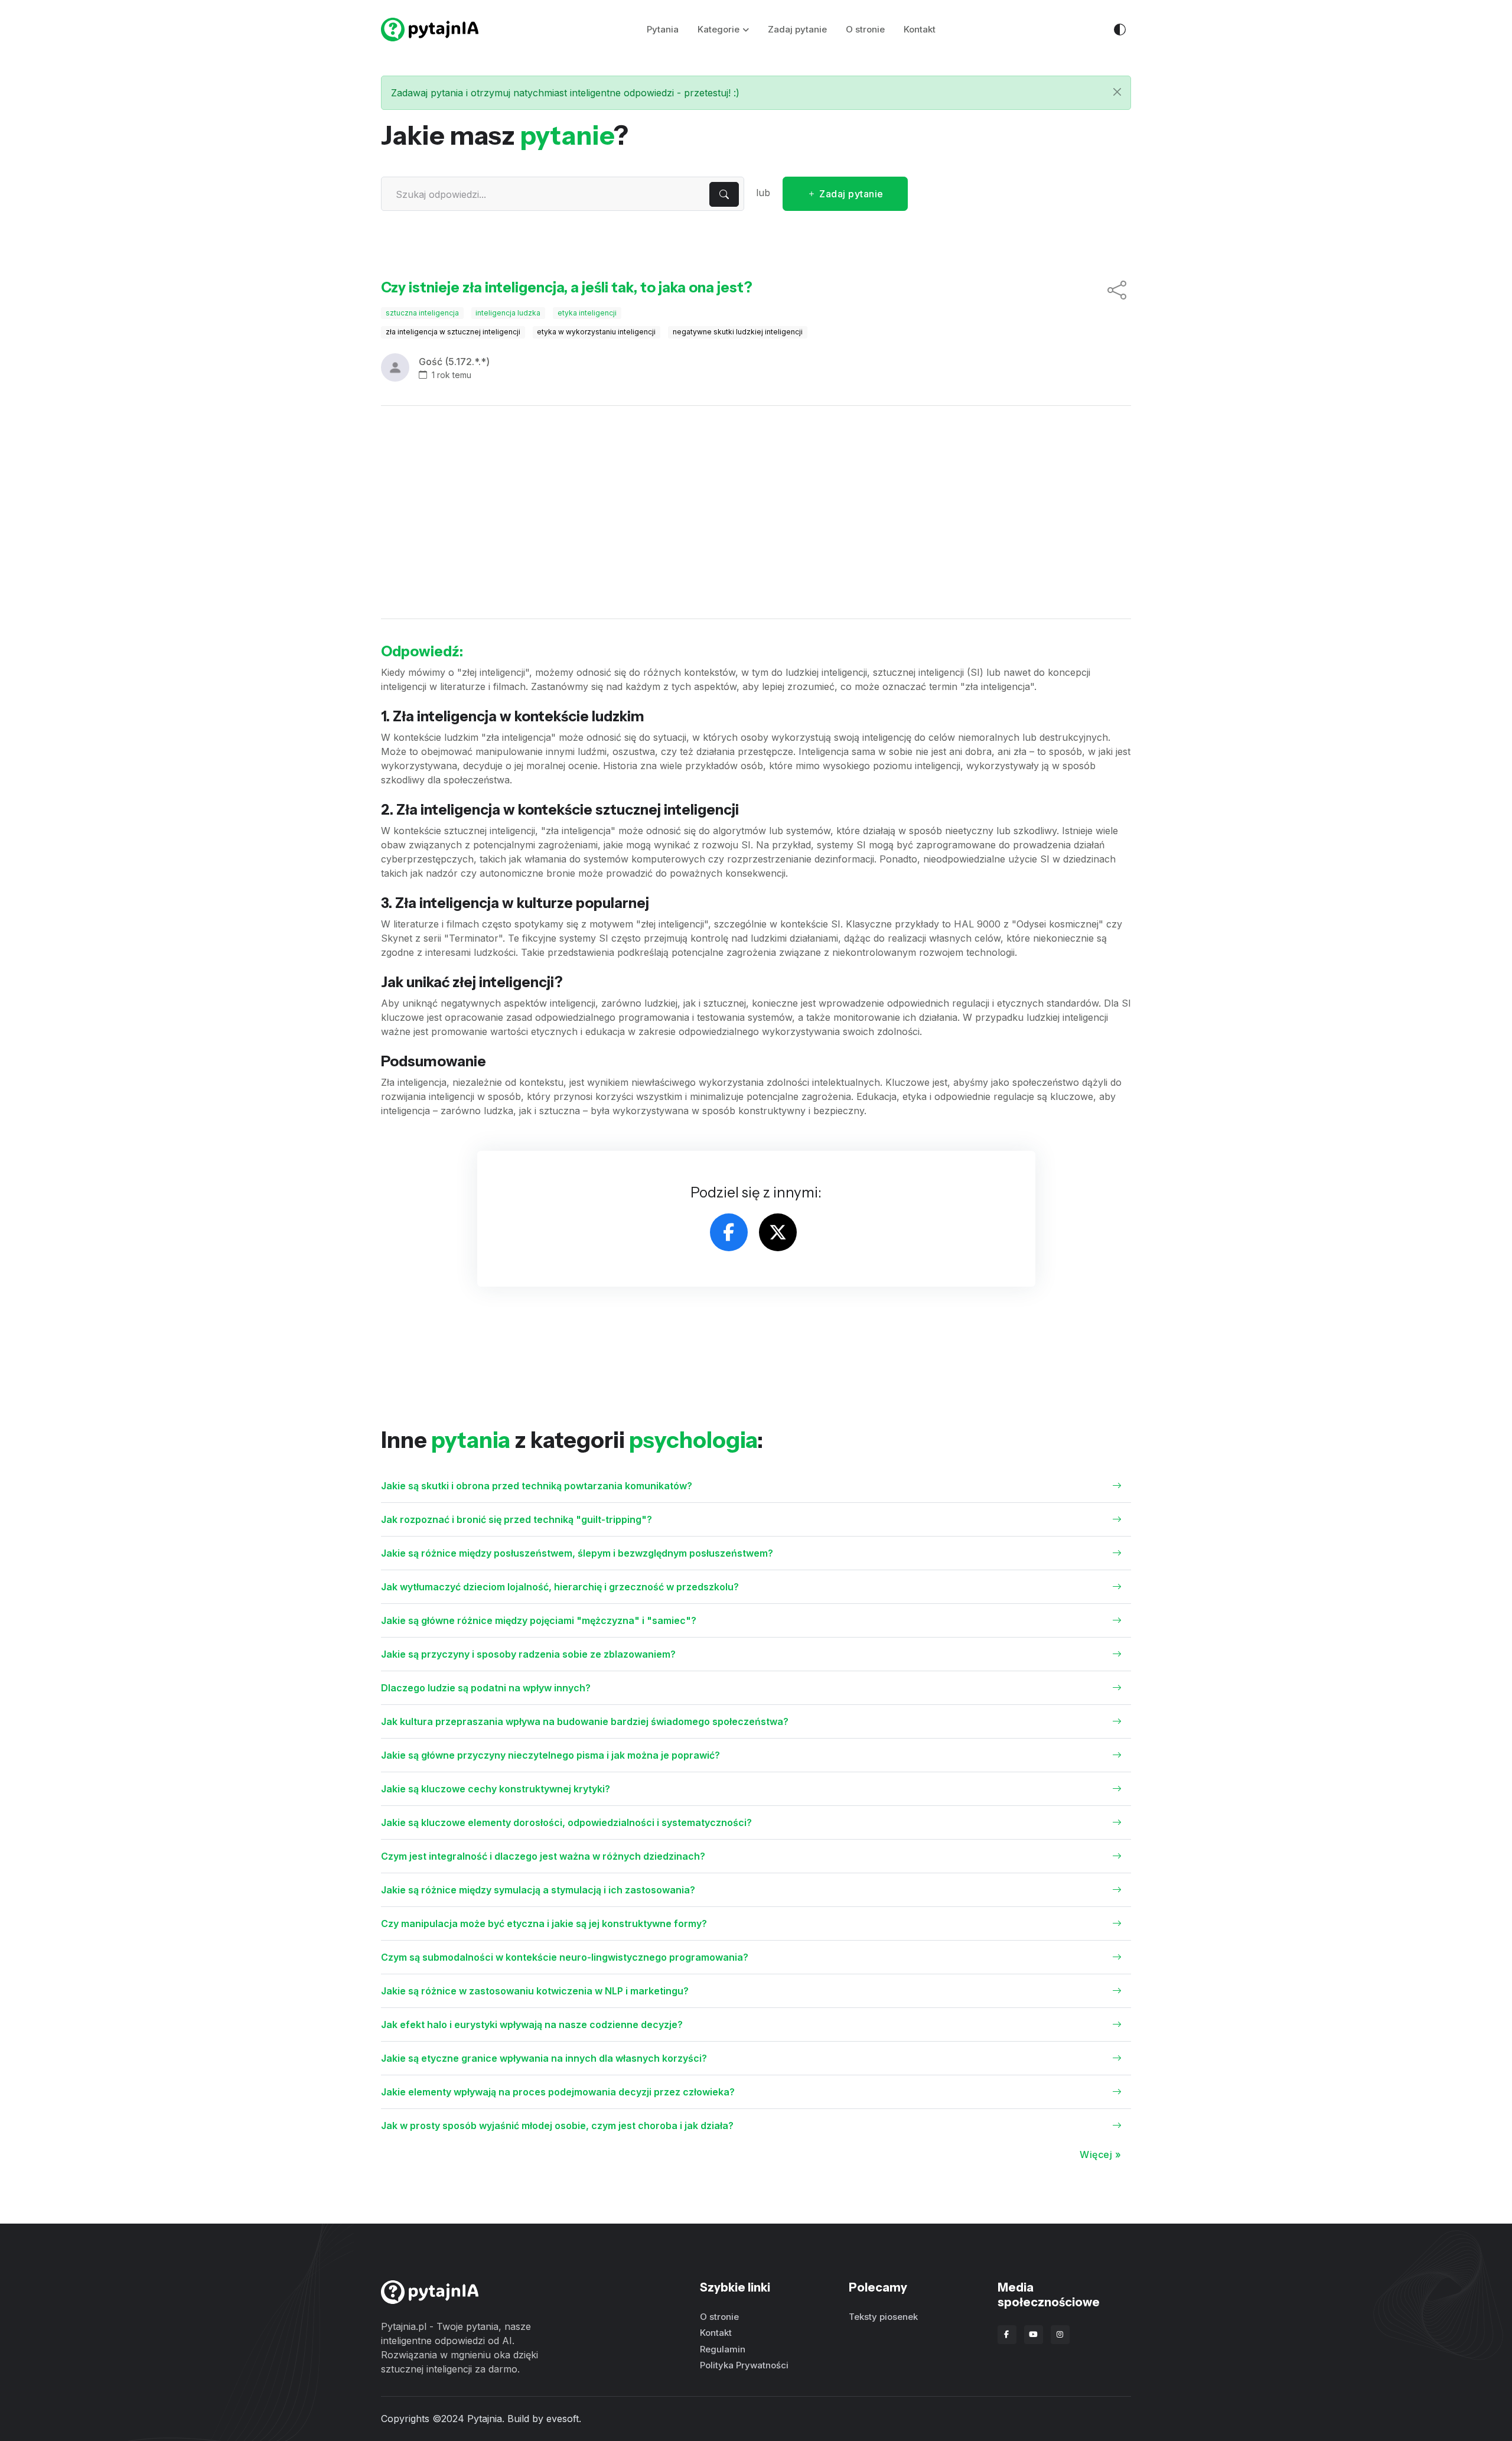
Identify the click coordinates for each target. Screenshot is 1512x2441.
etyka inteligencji (587, 313)
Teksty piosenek (883, 2317)
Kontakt (920, 29)
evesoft (563, 2419)
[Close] (1117, 92)
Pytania (663, 29)
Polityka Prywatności (744, 2365)
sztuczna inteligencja (422, 313)
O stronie (865, 29)
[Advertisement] (756, 512)
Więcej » (1100, 2154)
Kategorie (718, 29)
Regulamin (723, 2349)
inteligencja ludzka (508, 313)
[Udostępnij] (1117, 291)
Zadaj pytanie (797, 29)
